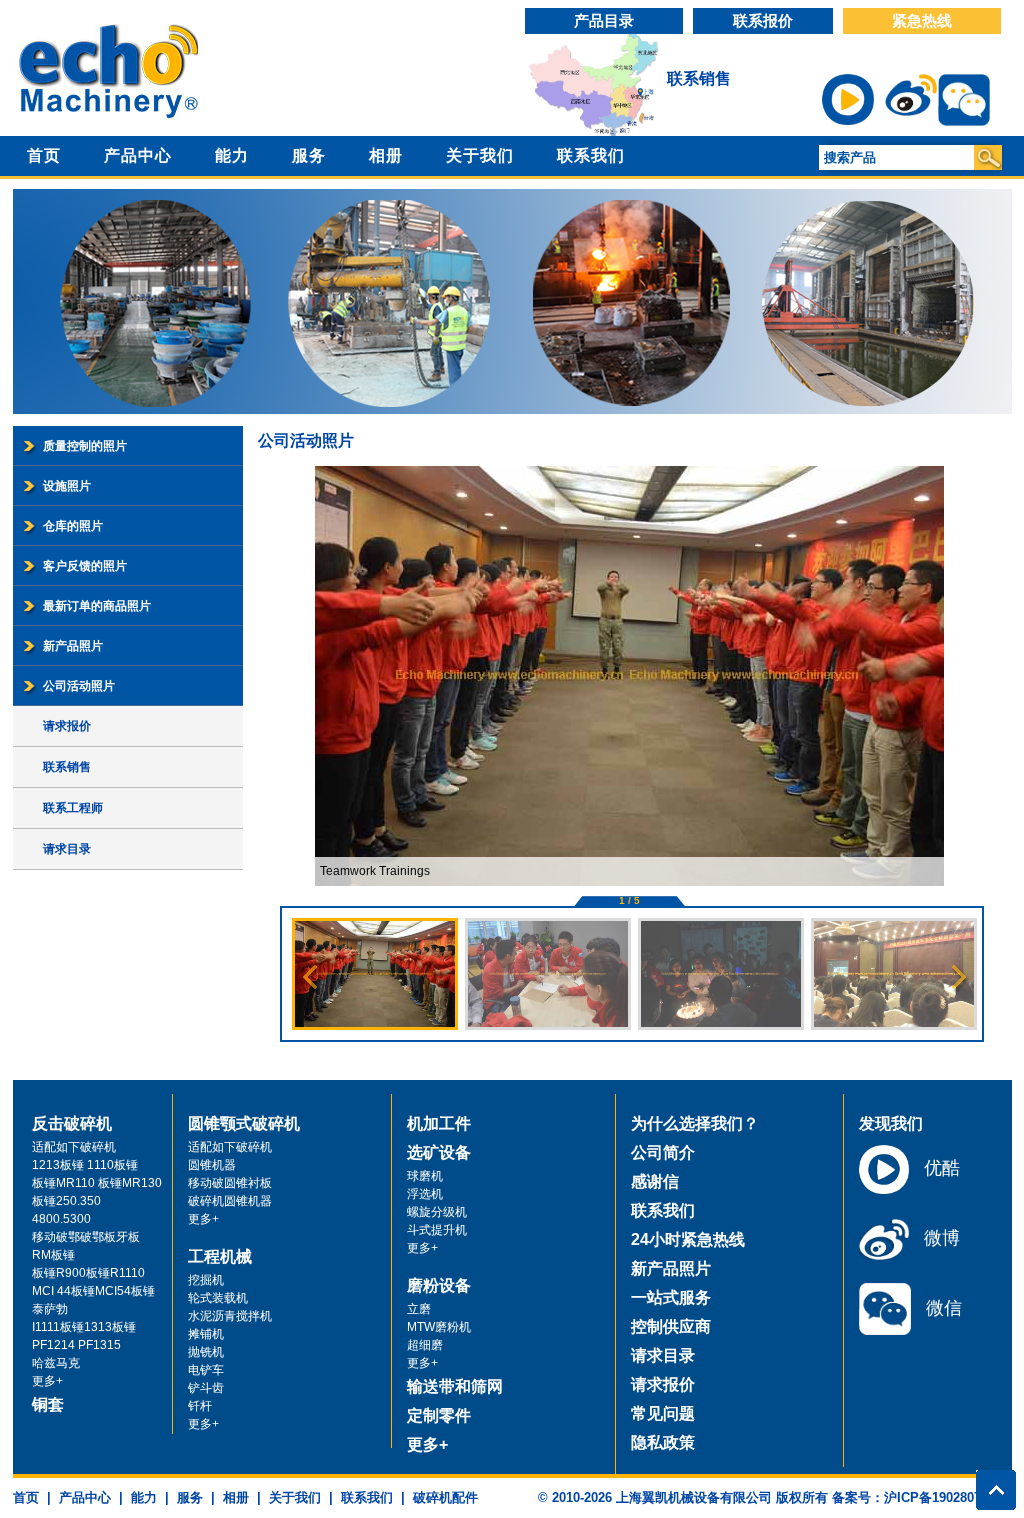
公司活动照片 (79, 686)
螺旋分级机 (437, 1212)
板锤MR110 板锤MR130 (97, 1183)
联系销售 (699, 78)
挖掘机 (206, 1280)
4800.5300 (61, 1219)
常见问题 (663, 1413)
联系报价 (763, 20)
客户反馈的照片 (85, 566)
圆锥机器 (212, 1165)
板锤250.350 (66, 1201)
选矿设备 (439, 1152)
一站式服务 (671, 1297)
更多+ (47, 1381)
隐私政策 (663, 1442)
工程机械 (220, 1256)
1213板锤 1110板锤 (85, 1165)
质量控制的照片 (85, 446)
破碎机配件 (445, 1497)
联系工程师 (73, 808)
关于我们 (480, 155)
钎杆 (200, 1406)
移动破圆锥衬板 (230, 1183)
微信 (941, 1308)
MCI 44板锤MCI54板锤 (93, 1291)
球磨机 (425, 1176)
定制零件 (439, 1415)
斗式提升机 (437, 1230)
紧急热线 (922, 20)
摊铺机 (206, 1334)
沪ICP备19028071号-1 (948, 1497)
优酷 (939, 1168)
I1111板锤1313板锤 (84, 1327)
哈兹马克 (56, 1363)
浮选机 (425, 1194)
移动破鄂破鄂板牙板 (86, 1237)
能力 (232, 155)
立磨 (419, 1309)
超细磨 (425, 1345)
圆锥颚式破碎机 (244, 1123)
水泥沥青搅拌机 (230, 1316)
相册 (386, 155)
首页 (44, 155)
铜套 (48, 1404)
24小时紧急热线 (688, 1239)
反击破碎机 (72, 1123)
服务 (309, 155)
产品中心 (138, 155)
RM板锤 (53, 1255)
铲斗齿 (206, 1388)
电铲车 (206, 1370)
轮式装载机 (218, 1298)
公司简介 (663, 1152)
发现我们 (891, 1123)
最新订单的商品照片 (97, 606)
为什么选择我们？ (695, 1123)
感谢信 (655, 1181)
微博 (939, 1238)
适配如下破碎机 (74, 1147)
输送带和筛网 (455, 1386)
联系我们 (591, 155)
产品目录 (604, 20)
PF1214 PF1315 (76, 1345)
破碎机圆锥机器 (230, 1201)
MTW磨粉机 (439, 1327)
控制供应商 (671, 1326)
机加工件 (439, 1123)
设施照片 (67, 486)
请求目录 (67, 849)
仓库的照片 (73, 526)
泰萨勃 (50, 1309)
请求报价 (67, 726)
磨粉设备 (439, 1285)
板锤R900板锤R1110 (88, 1273)
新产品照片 (73, 646)
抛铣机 (206, 1352)
